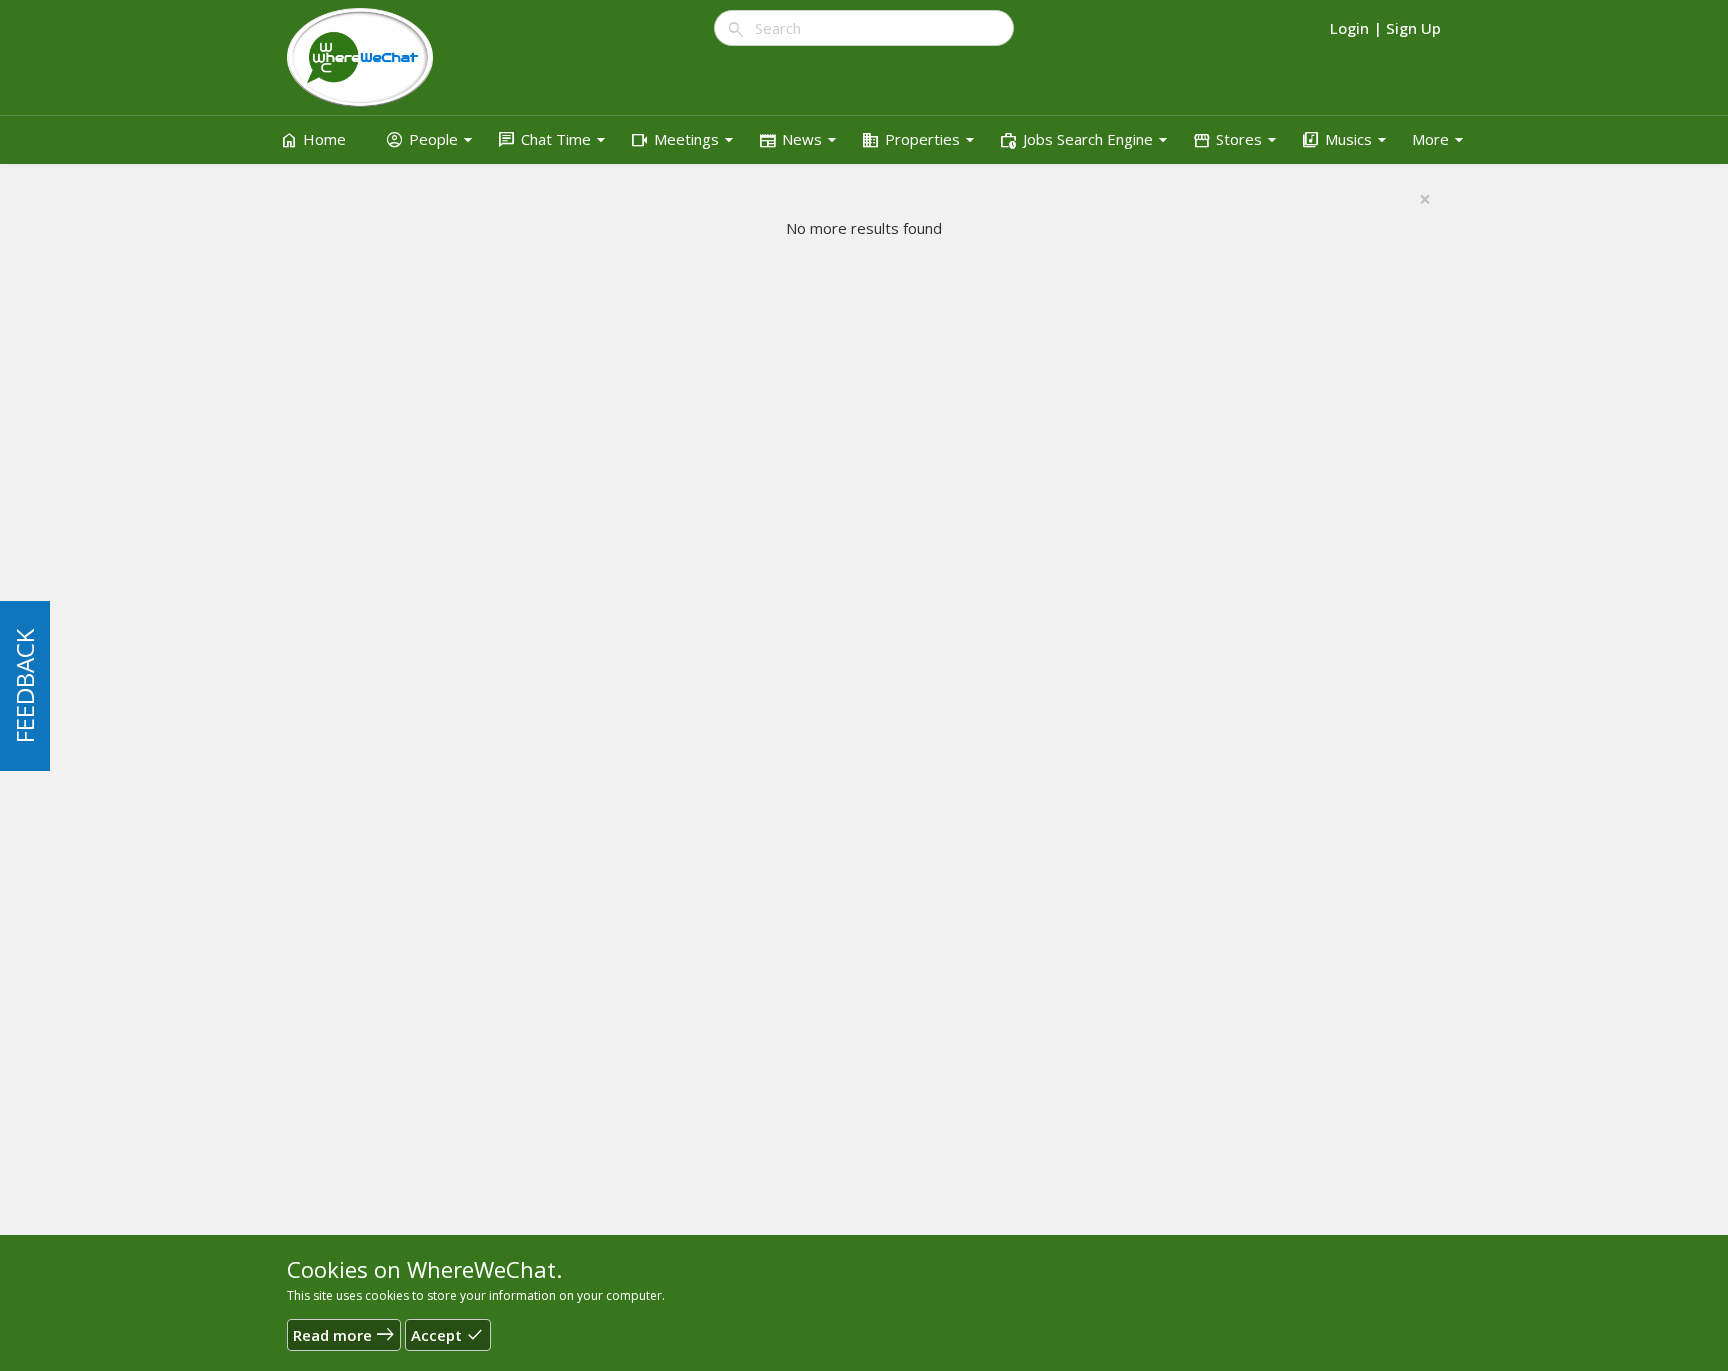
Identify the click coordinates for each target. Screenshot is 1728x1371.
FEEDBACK (24, 686)
